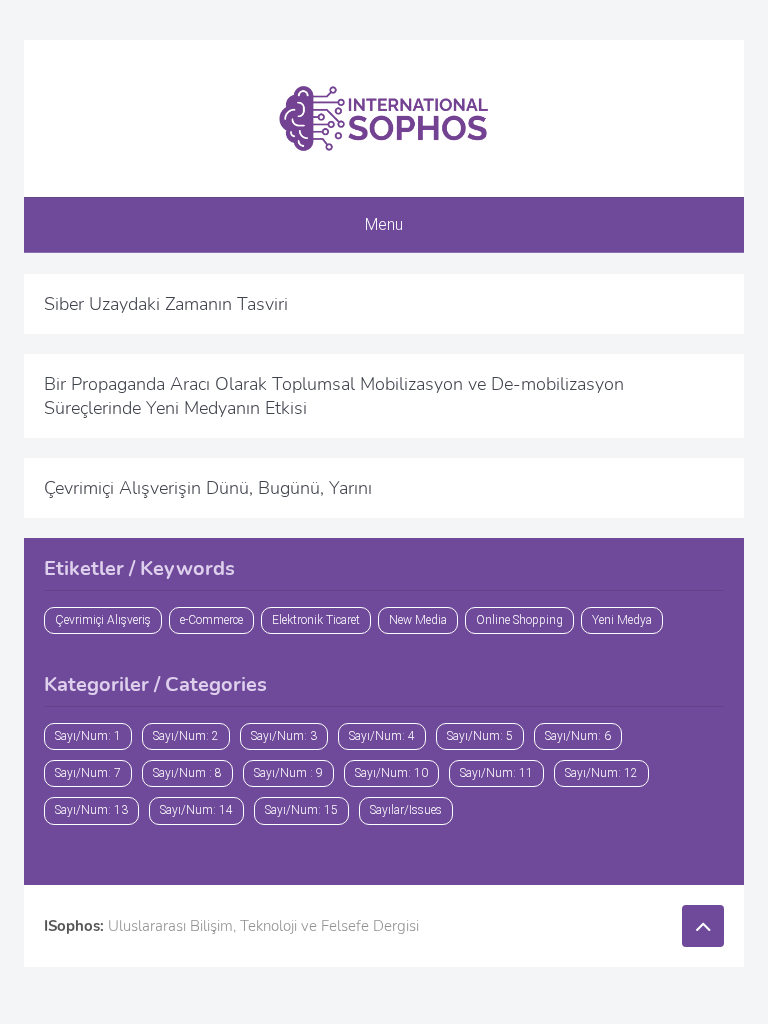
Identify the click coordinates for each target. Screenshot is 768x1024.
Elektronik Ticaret (316, 620)
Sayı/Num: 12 (601, 773)
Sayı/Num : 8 (187, 773)
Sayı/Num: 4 (382, 736)
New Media (418, 620)
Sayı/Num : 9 (288, 773)
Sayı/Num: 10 (391, 773)
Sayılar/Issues (406, 810)
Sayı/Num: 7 (88, 773)
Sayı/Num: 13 (91, 810)
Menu (384, 224)
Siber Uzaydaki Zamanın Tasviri (166, 304)
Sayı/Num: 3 (284, 736)
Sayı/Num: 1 (88, 736)
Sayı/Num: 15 (301, 810)
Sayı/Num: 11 (496, 773)
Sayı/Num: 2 (186, 736)
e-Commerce (211, 620)
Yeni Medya (622, 620)
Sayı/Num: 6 (578, 736)
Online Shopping (519, 620)
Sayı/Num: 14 (196, 810)
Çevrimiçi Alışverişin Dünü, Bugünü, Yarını (208, 488)
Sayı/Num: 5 (480, 736)
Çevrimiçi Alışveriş (103, 620)
